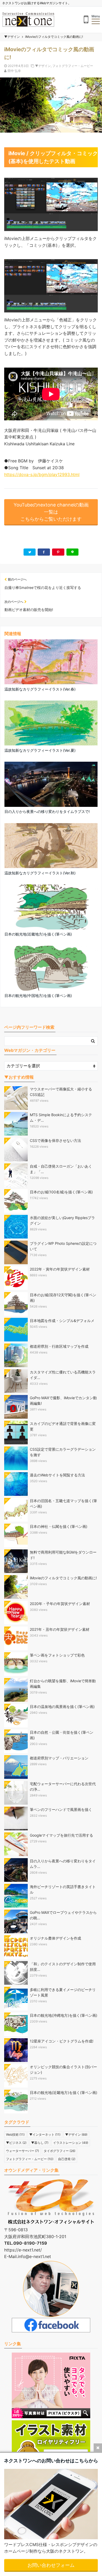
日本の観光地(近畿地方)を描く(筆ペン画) (38, 934)
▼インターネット (45, 2135)
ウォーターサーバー (22, 2151)
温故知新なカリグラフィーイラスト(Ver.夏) (40, 750)
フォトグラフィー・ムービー (73, 66)
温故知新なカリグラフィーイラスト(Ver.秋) (40, 873)
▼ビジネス (16, 2143)
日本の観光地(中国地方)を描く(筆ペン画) (38, 996)
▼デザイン (43, 66)
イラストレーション (71, 2143)
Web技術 (15, 2135)
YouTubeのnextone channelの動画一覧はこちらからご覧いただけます (51, 512)
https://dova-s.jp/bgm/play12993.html (42, 474)
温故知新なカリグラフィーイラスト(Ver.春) (40, 689)
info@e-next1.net (34, 2256)
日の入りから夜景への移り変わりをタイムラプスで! (47, 811)
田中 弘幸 (14, 71)
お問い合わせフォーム (51, 2565)
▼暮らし (40, 2143)
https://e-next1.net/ (23, 2250)
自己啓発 (67, 2159)
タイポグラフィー (59, 2151)
